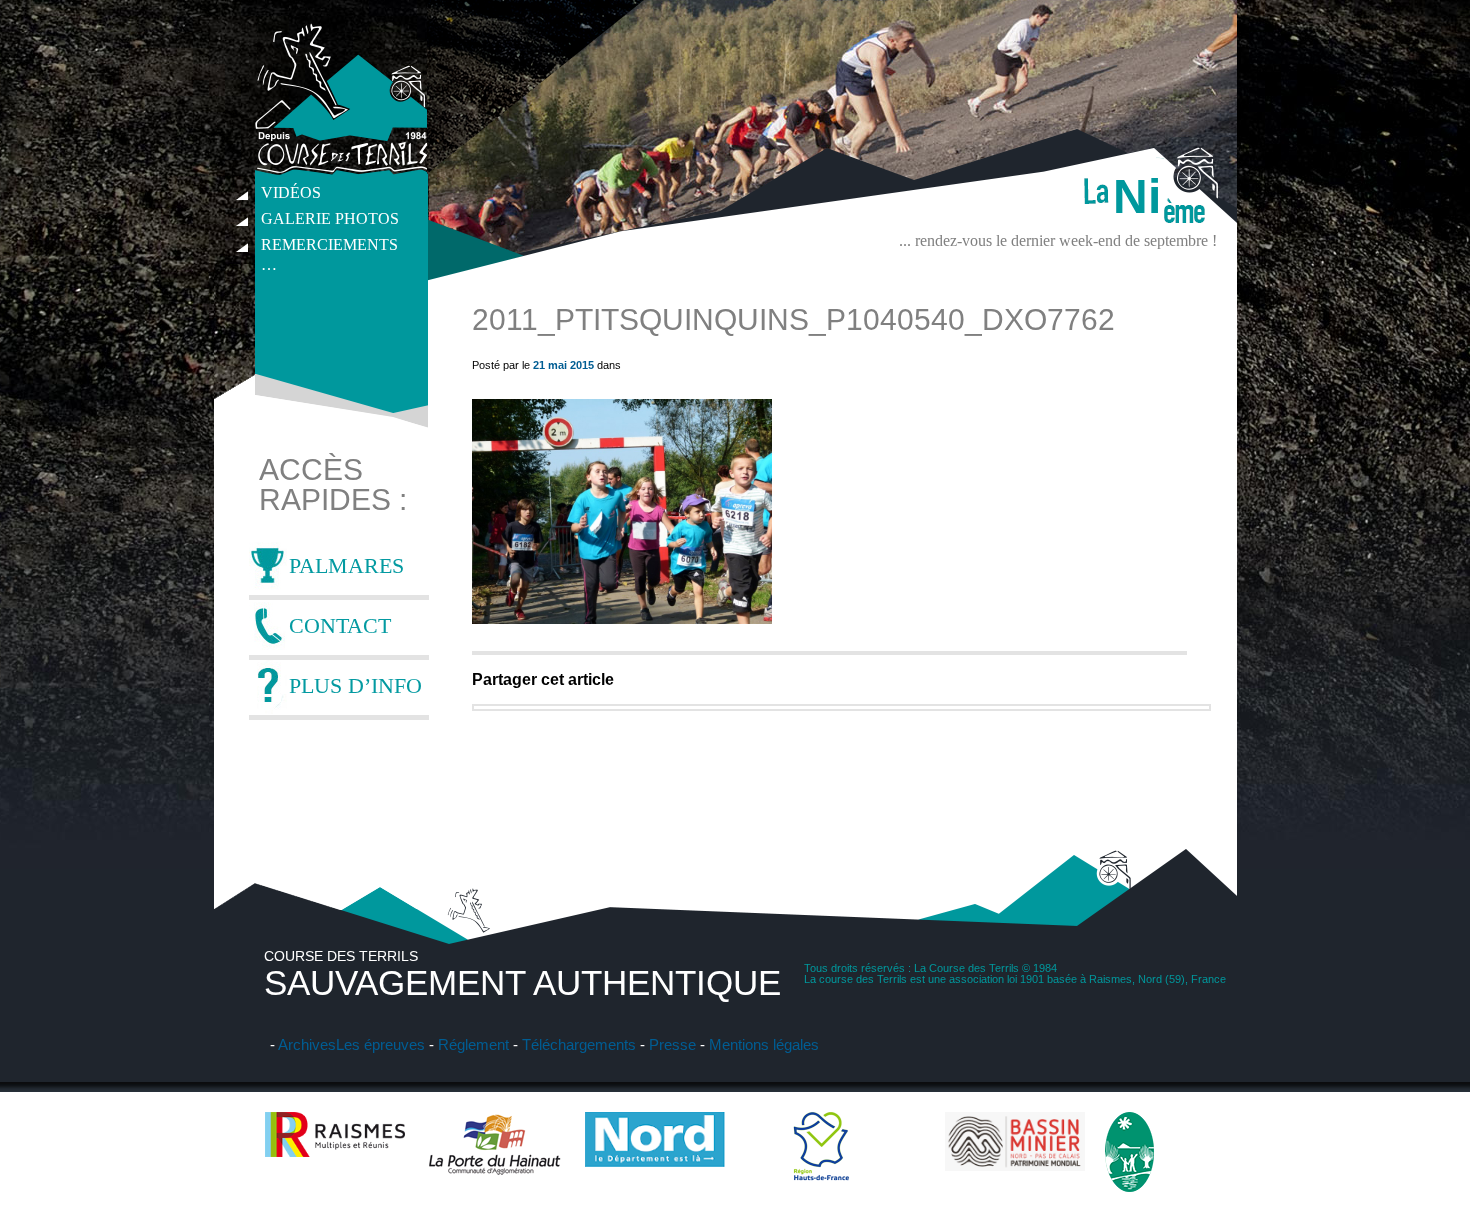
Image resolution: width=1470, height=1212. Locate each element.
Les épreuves (380, 1044)
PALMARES (346, 565)
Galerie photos (330, 218)
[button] (622, 511)
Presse (672, 1044)
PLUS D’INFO (355, 685)
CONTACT (340, 625)
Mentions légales (764, 1044)
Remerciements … (329, 247)
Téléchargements (579, 1044)
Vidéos (291, 192)
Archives (307, 1044)
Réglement (473, 1044)
